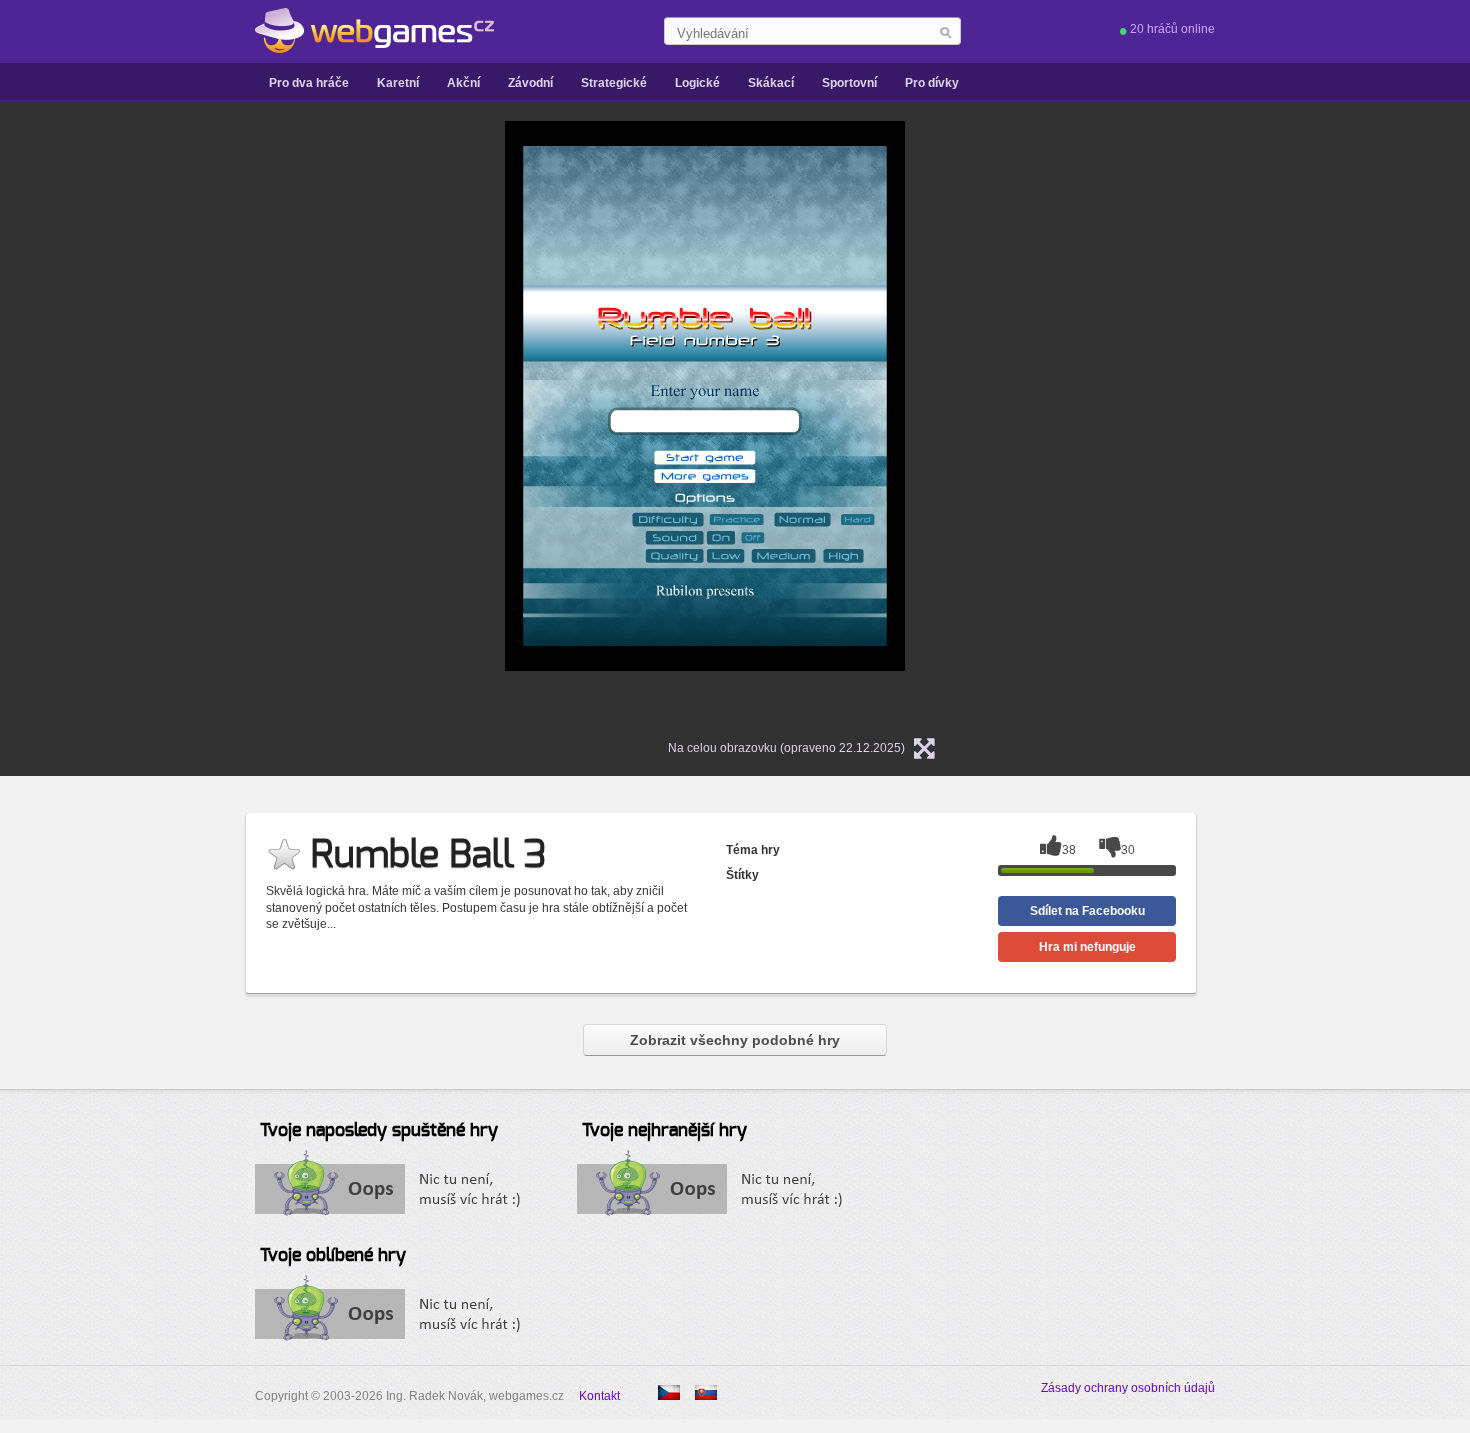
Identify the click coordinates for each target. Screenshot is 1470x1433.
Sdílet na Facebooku (1087, 911)
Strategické (614, 83)
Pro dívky (932, 83)
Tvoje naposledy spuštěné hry (379, 1131)
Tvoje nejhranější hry (664, 1131)
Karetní (398, 83)
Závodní (530, 83)
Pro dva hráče (309, 83)
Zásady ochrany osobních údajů (1128, 1388)
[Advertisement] (255, 421)
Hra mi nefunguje (1087, 947)
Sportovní (849, 83)
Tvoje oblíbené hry (333, 1256)
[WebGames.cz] (374, 31)
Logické (697, 83)
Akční (463, 83)
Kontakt (599, 1396)
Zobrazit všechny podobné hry (735, 1040)
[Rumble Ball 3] (706, 1392)
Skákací (771, 83)
